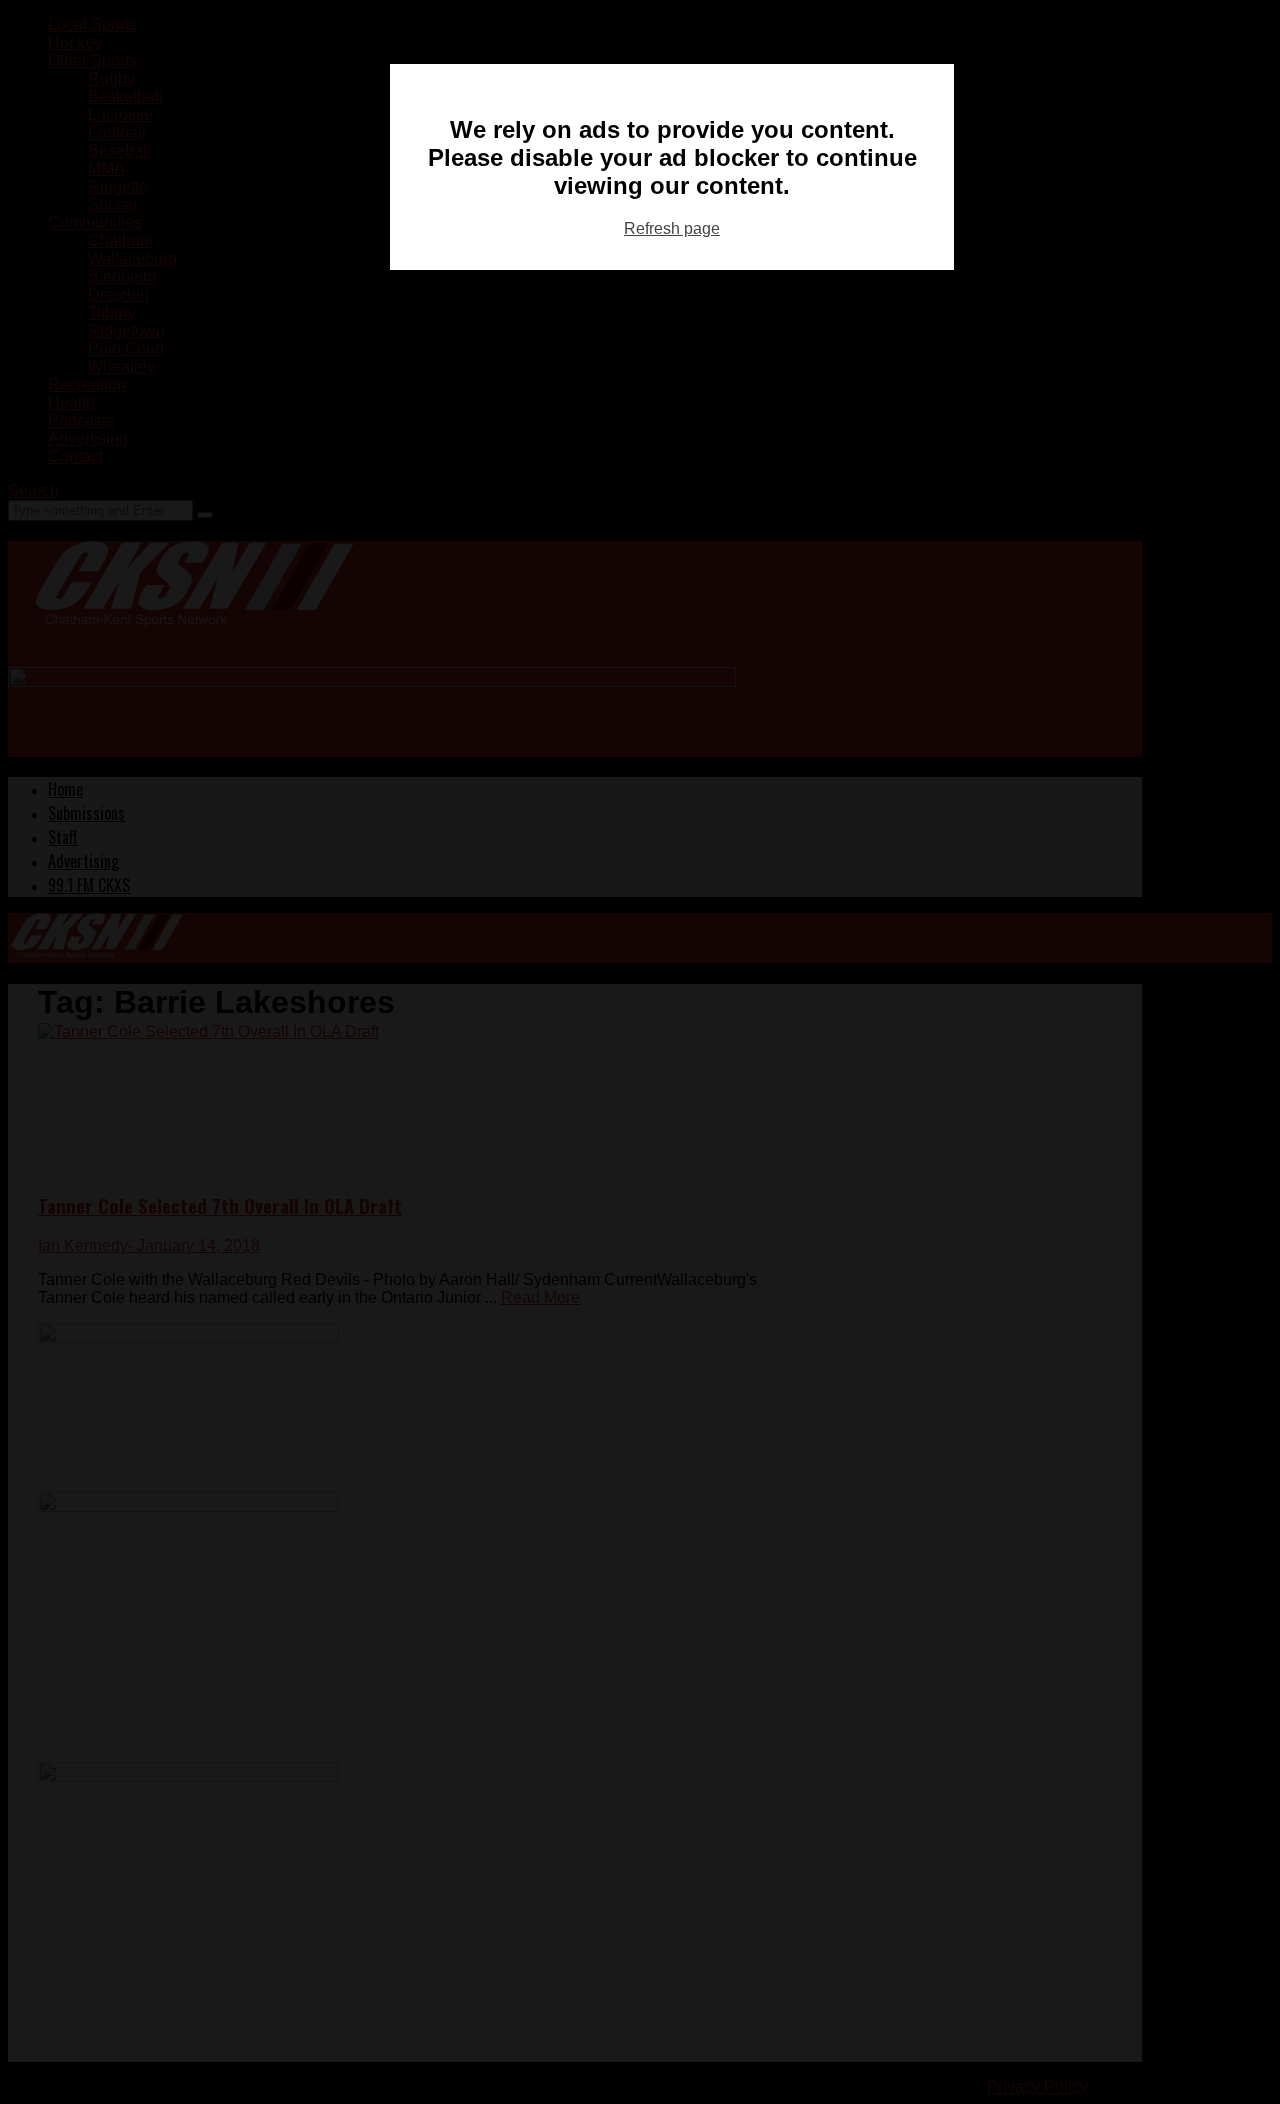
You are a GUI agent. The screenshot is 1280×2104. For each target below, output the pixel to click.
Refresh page (672, 228)
